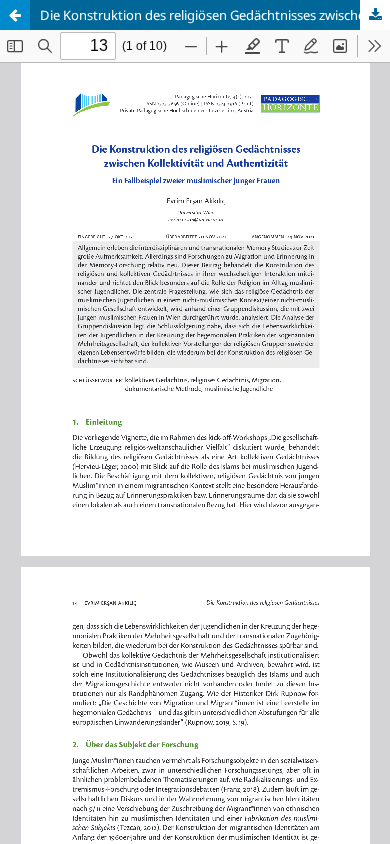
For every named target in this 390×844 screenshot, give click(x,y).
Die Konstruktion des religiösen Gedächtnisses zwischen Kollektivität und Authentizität (215, 15)
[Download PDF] (375, 15)
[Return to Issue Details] (15, 15)
